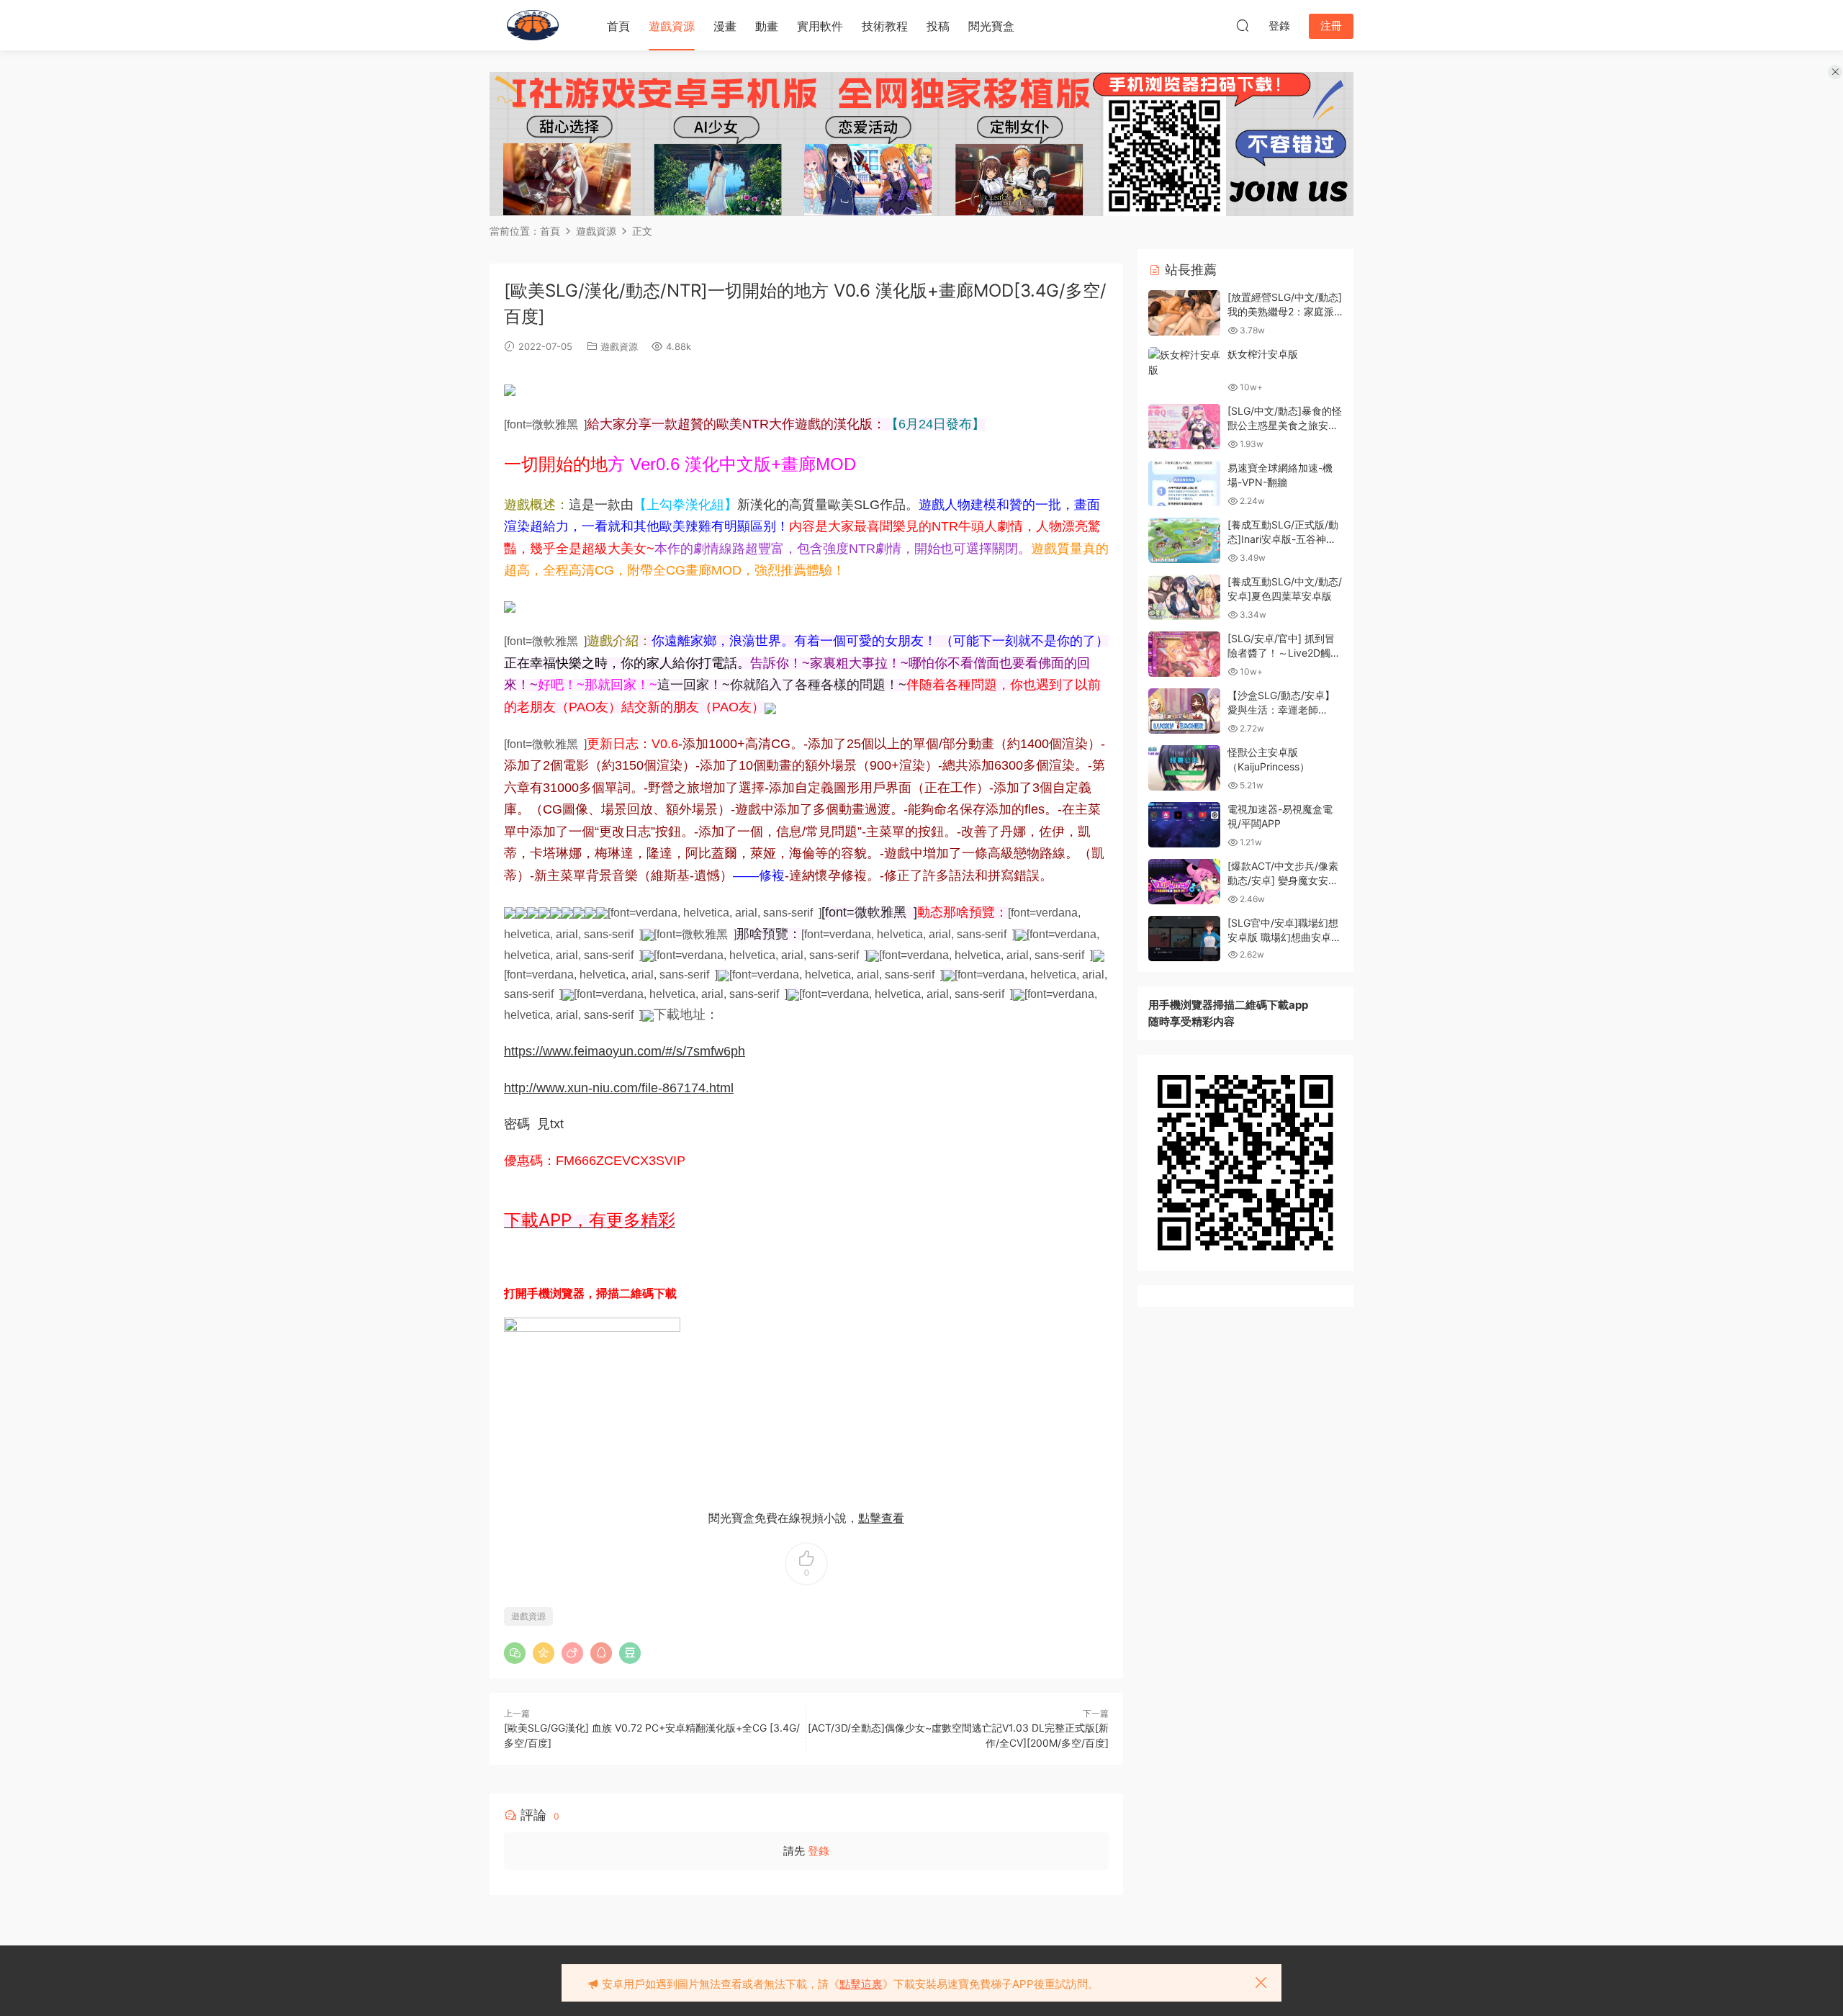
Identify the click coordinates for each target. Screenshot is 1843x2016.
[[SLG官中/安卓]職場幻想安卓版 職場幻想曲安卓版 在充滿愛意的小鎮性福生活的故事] (1184, 939)
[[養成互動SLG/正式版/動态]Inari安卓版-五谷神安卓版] (1184, 540)
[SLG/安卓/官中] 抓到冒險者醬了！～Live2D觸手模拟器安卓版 (1284, 652)
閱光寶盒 (991, 26)
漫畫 (725, 26)
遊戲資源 (672, 26)
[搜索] (1243, 25)
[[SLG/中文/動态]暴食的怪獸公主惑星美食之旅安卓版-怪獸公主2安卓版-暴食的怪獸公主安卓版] (1184, 427)
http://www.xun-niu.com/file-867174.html (619, 1088)
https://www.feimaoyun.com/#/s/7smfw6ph (625, 1051)
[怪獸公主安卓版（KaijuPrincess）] (1184, 768)
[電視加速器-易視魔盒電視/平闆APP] (1184, 825)
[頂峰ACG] (533, 25)
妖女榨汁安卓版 (1263, 354)
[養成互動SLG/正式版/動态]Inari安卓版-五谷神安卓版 (1283, 539)
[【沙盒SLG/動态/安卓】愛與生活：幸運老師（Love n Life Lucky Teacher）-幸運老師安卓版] (1184, 711)
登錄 (819, 1851)
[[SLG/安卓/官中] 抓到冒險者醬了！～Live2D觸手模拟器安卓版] (1184, 654)
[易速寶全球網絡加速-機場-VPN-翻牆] (1184, 483)
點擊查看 (881, 1518)
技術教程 (885, 26)
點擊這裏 (861, 1984)
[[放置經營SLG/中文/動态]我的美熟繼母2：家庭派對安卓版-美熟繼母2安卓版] (1184, 313)
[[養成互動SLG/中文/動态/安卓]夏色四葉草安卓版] (1184, 597)
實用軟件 (820, 26)
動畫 (767, 26)
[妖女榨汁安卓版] (1184, 362)
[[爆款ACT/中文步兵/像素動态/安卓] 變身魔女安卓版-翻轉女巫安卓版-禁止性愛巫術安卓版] (1184, 882)
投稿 (938, 26)
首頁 (618, 26)
